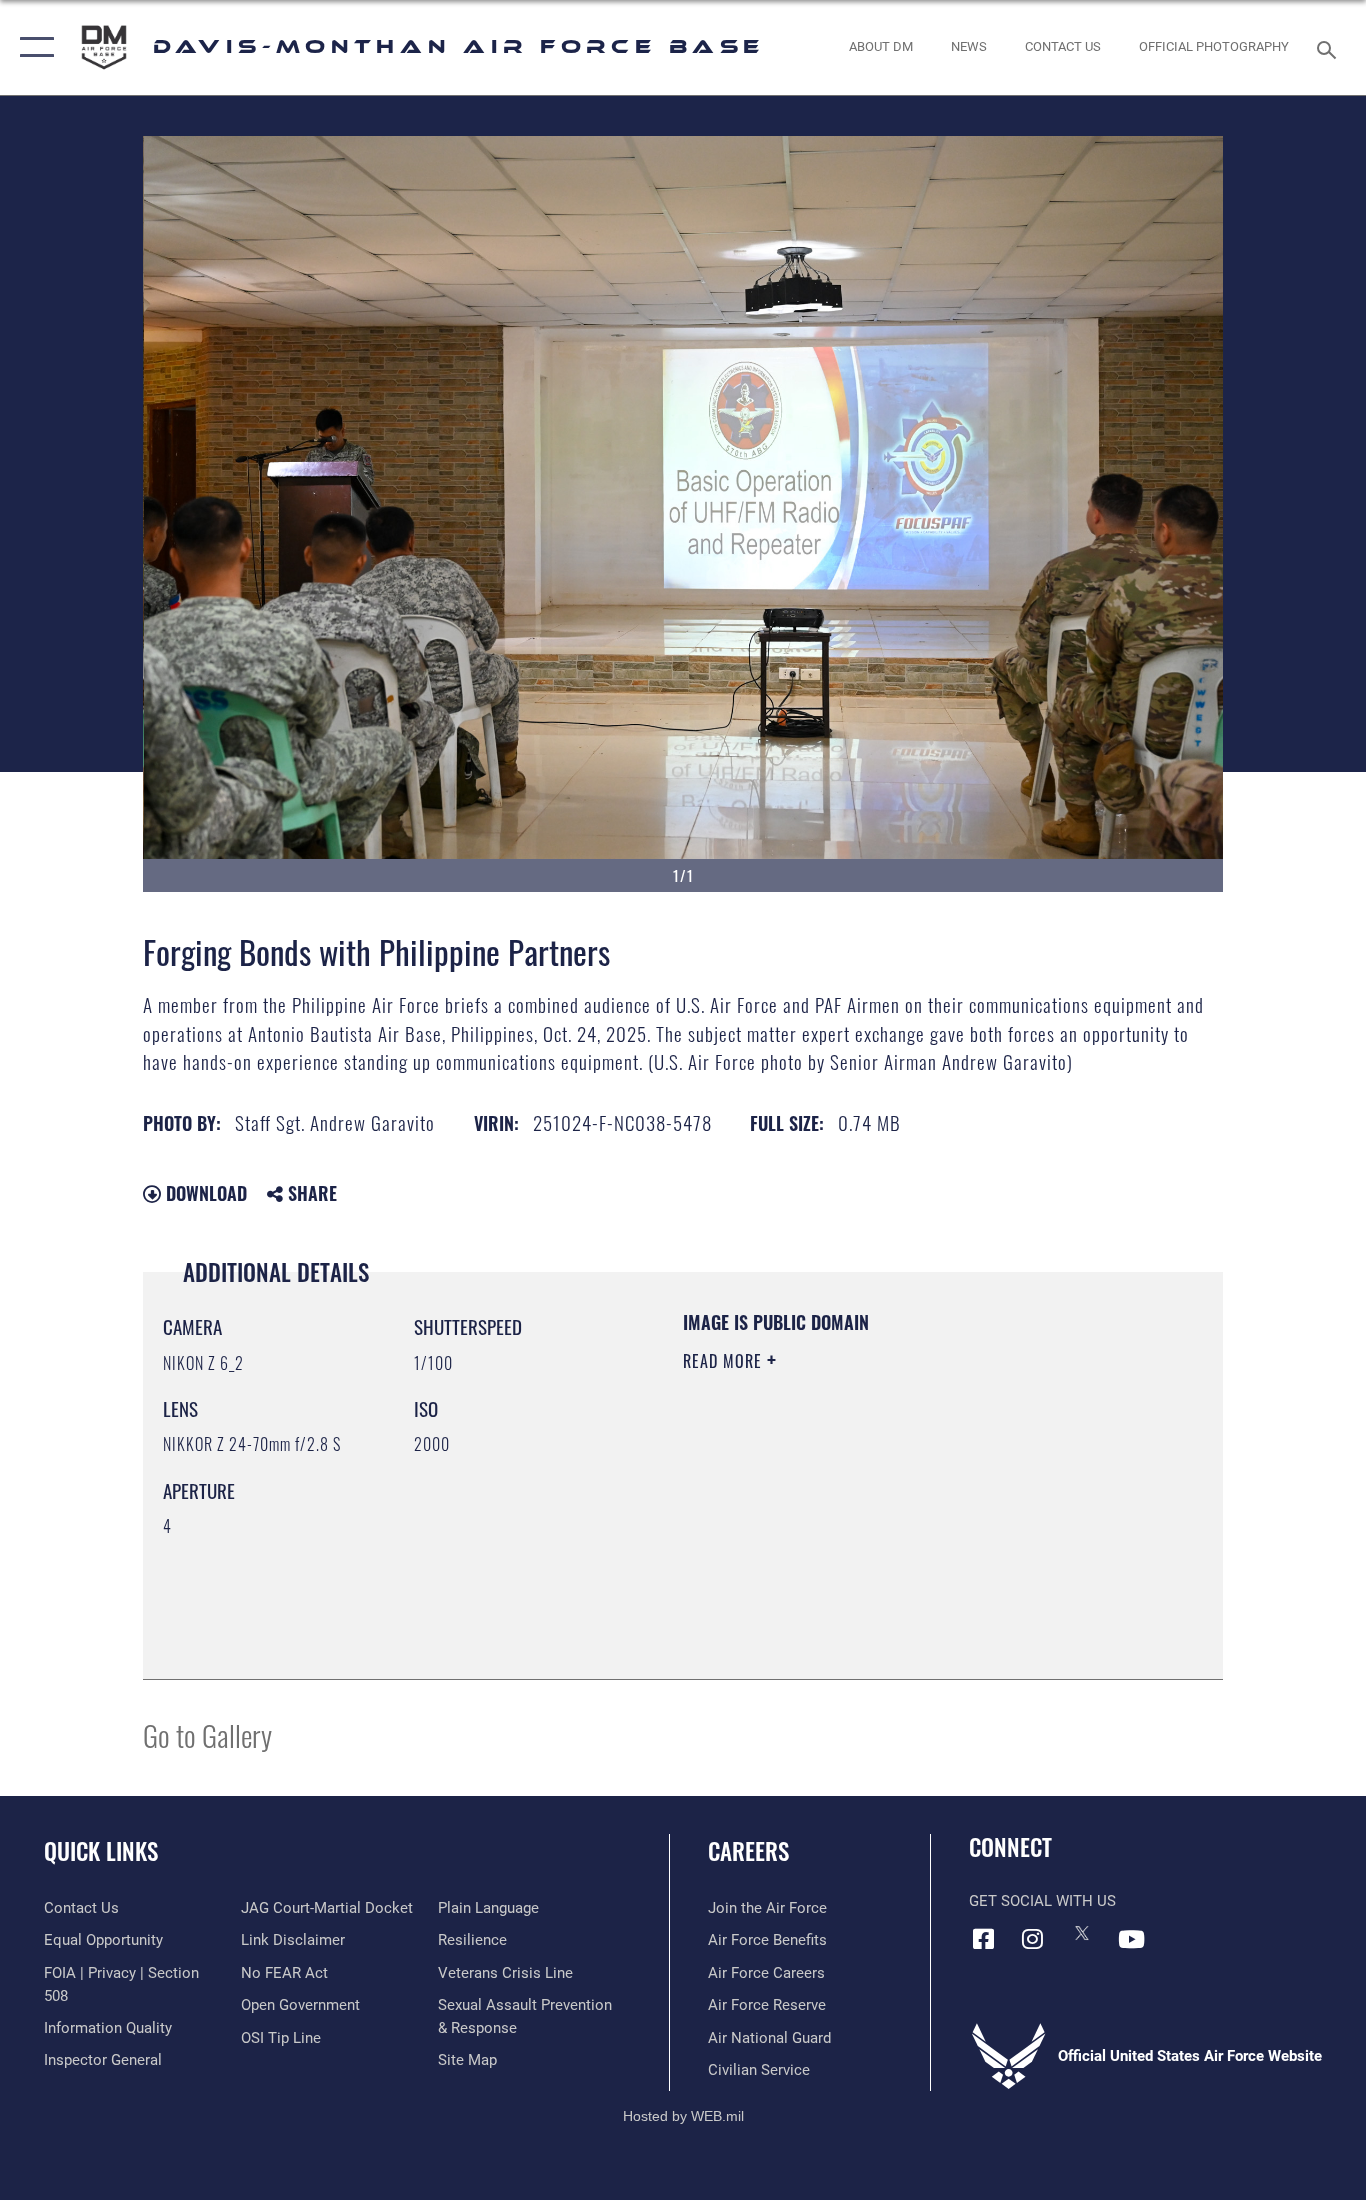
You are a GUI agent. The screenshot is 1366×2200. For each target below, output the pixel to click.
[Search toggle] (1330, 48)
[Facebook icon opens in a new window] (984, 1939)
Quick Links (101, 1851)
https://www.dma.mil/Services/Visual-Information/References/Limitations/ (917, 1516)
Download (204, 1193)
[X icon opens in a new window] (1082, 1933)
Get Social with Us (1042, 1901)
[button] (32, 47)
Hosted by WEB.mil (683, 2116)
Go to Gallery (207, 1734)
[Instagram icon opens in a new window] (1033, 1939)
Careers (748, 1851)
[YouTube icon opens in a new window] (1131, 1939)
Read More (725, 1361)
